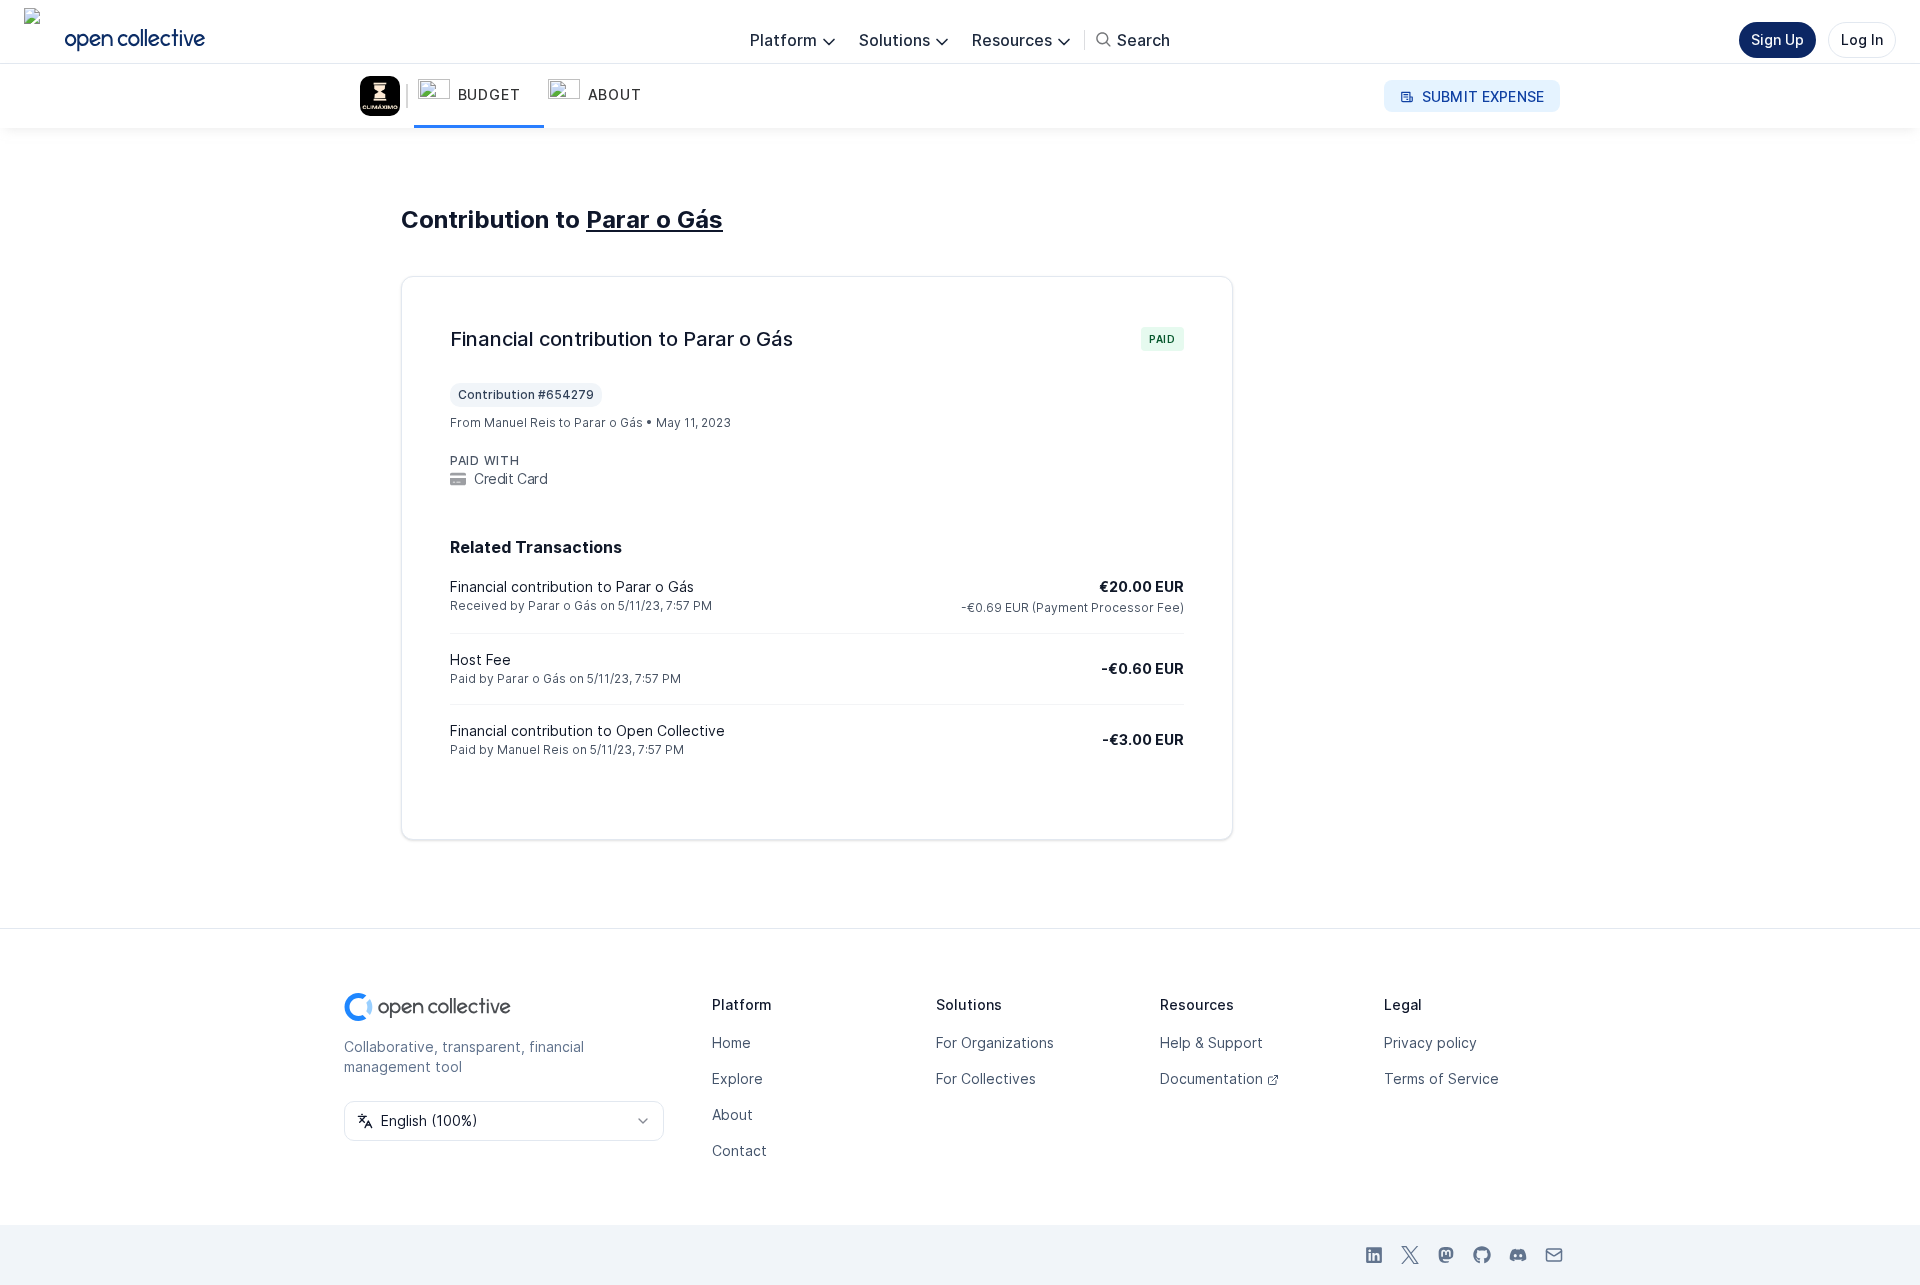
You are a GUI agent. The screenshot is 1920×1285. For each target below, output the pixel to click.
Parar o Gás (654, 219)
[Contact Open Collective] (1554, 1255)
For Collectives (986, 1078)
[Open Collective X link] (1410, 1255)
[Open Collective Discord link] (1518, 1255)
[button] (479, 96)
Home (731, 1042)
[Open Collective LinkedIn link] (1374, 1255)
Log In (1862, 39)
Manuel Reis (533, 749)
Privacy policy (1430, 1042)
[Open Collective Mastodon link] (1446, 1255)
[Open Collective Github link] (1482, 1255)
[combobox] (504, 1121)
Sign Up (1777, 39)
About (732, 1114)
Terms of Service (1441, 1078)
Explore (737, 1078)
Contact (739, 1150)
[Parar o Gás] (384, 96)
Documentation (1211, 1078)
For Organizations (995, 1042)
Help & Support (1211, 1042)
